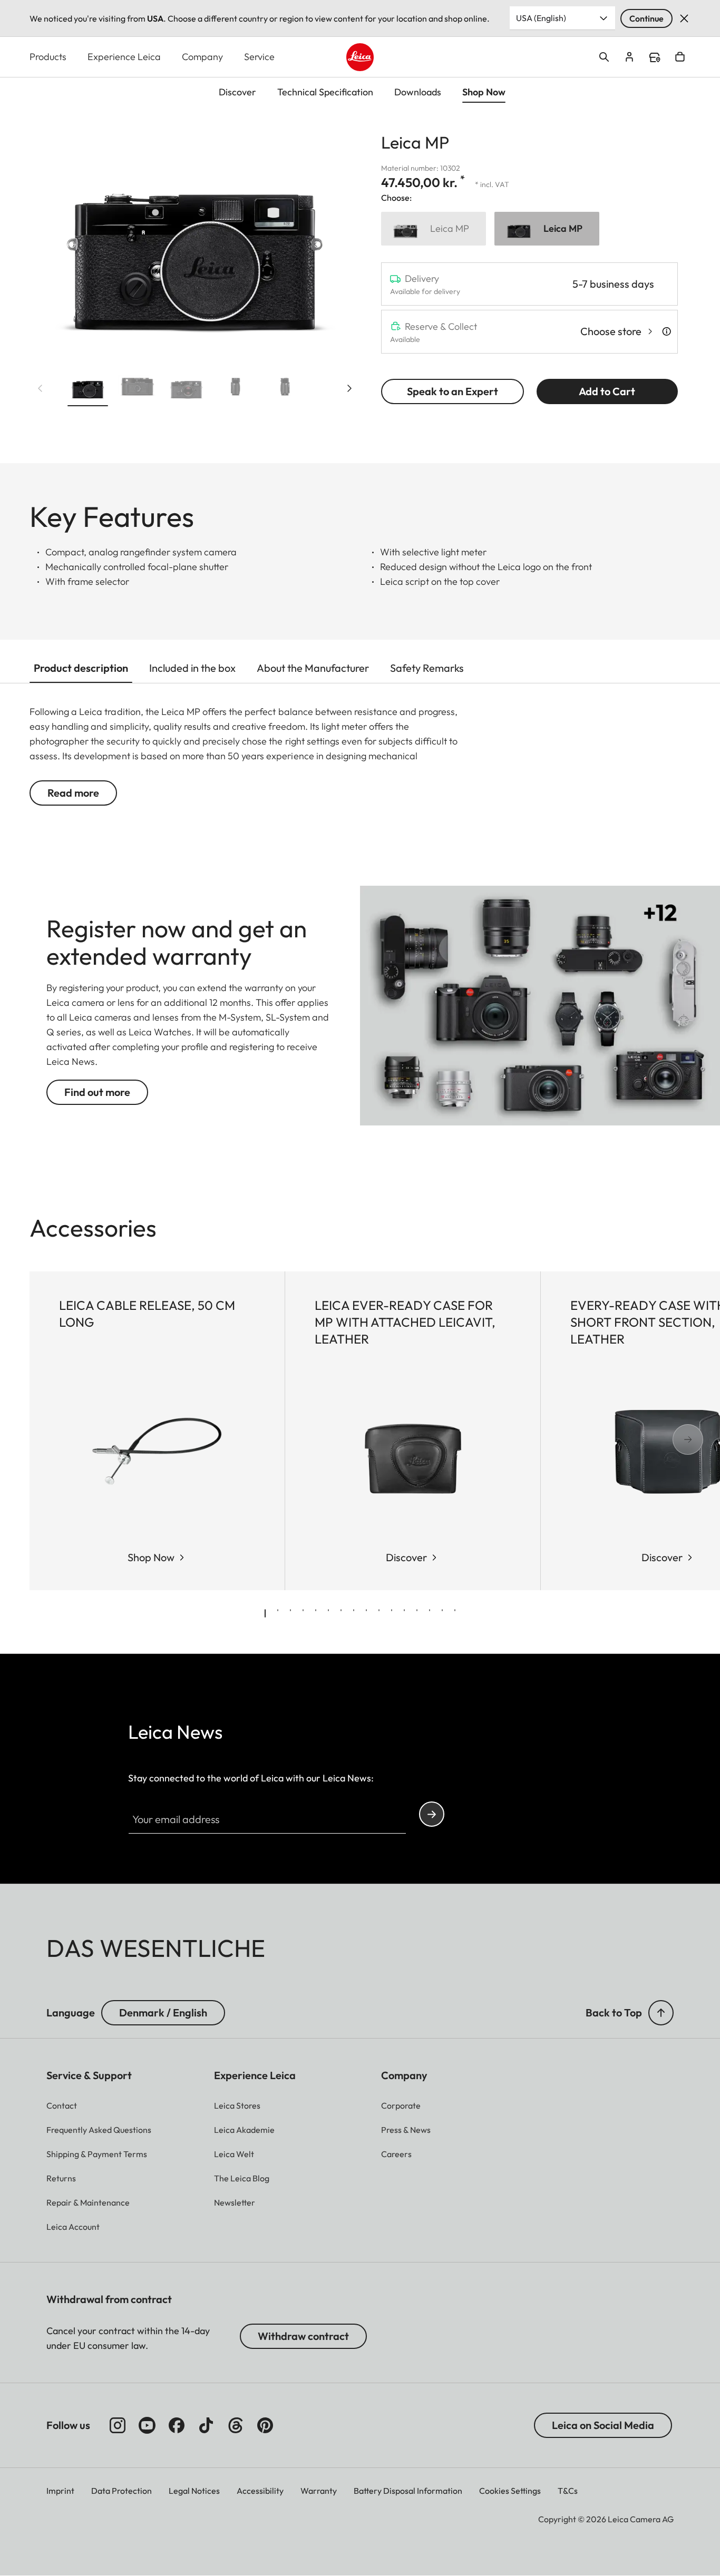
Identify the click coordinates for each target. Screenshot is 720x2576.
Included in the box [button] (192, 668)
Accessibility (260, 2491)
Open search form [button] (604, 57)
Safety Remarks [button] (427, 668)
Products (48, 57)
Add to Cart (607, 391)
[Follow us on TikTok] (206, 2425)
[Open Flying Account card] (629, 57)
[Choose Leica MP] (434, 229)
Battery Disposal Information (408, 2491)
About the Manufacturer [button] (313, 668)
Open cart (680, 57)
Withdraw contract (303, 2336)
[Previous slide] (40, 388)
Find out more (97, 1092)
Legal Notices (194, 2491)
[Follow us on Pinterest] (265, 2425)
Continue (646, 18)
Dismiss (684, 18)
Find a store (655, 57)
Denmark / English (163, 2012)
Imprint (60, 2491)
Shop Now (151, 1557)
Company (202, 57)
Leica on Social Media (603, 2425)
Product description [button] (81, 668)
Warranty (319, 2491)
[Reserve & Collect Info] (667, 331)
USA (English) (541, 18)
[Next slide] (349, 388)
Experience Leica (124, 57)
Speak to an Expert (453, 391)
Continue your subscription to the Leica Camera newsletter (432, 1814)
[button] (88, 389)
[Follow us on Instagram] (118, 2425)
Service (259, 57)
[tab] (265, 1613)
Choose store (611, 331)
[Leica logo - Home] (360, 57)
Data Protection (121, 2491)
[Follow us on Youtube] (147, 2425)
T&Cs (568, 2491)
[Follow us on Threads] (236, 2425)
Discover (406, 1557)
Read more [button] (73, 793)
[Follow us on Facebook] (177, 2425)
